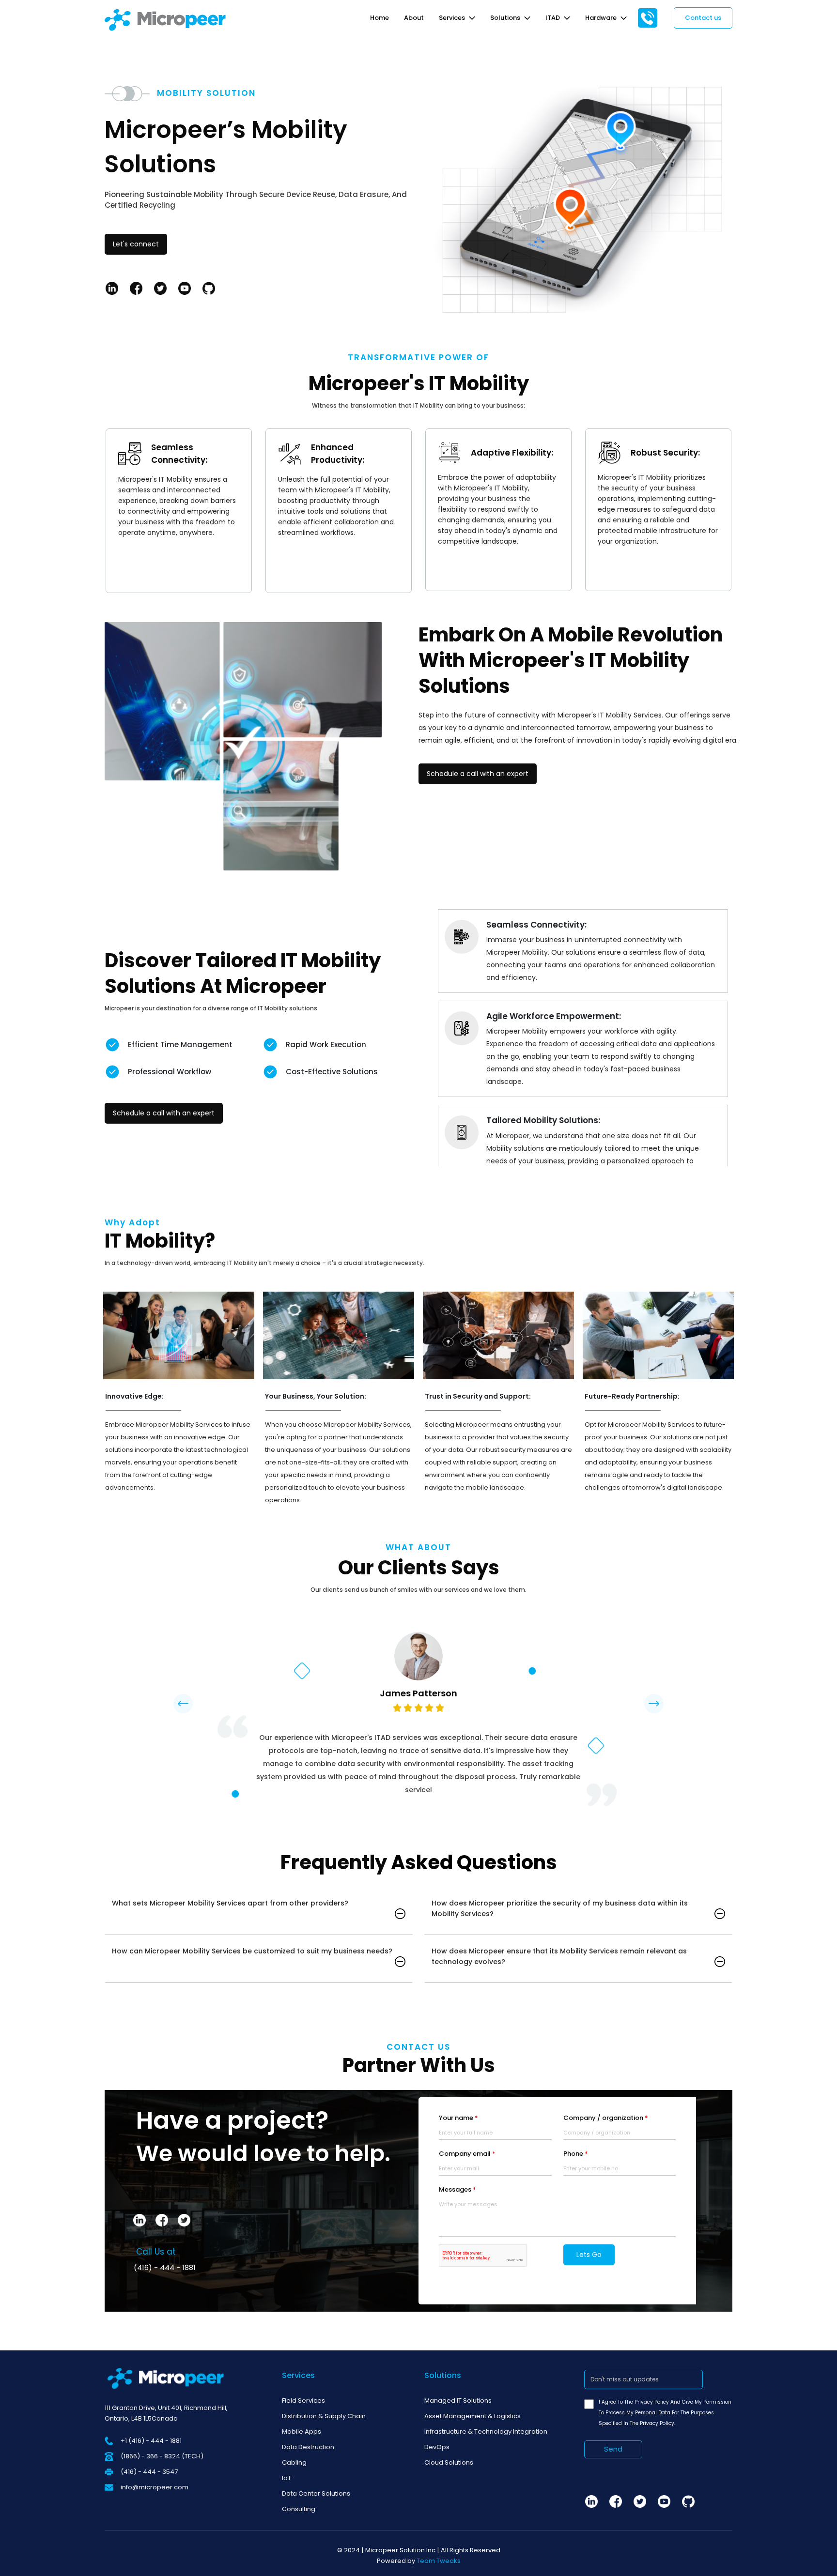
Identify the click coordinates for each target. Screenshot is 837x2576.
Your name (458, 2118)
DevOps (437, 2447)
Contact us (703, 18)
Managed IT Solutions (458, 2401)
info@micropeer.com (155, 2487)
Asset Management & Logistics (473, 2416)
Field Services (303, 2401)
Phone (576, 2154)
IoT (287, 2478)
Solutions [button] (506, 18)
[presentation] (183, 1704)
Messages (457, 2189)
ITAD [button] (553, 18)
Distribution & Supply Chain (324, 2416)
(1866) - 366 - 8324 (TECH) (162, 2456)
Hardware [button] (602, 18)
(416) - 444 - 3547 (149, 2472)
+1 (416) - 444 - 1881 (151, 2441)
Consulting (299, 2509)
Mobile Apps (302, 2431)
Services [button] (453, 18)
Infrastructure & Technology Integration (486, 2431)
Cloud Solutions (449, 2462)
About (414, 18)
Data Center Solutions (316, 2493)
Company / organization (606, 2118)
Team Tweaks (439, 2561)
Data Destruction (308, 2447)
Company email (467, 2154)
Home (380, 18)
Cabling (294, 2462)
